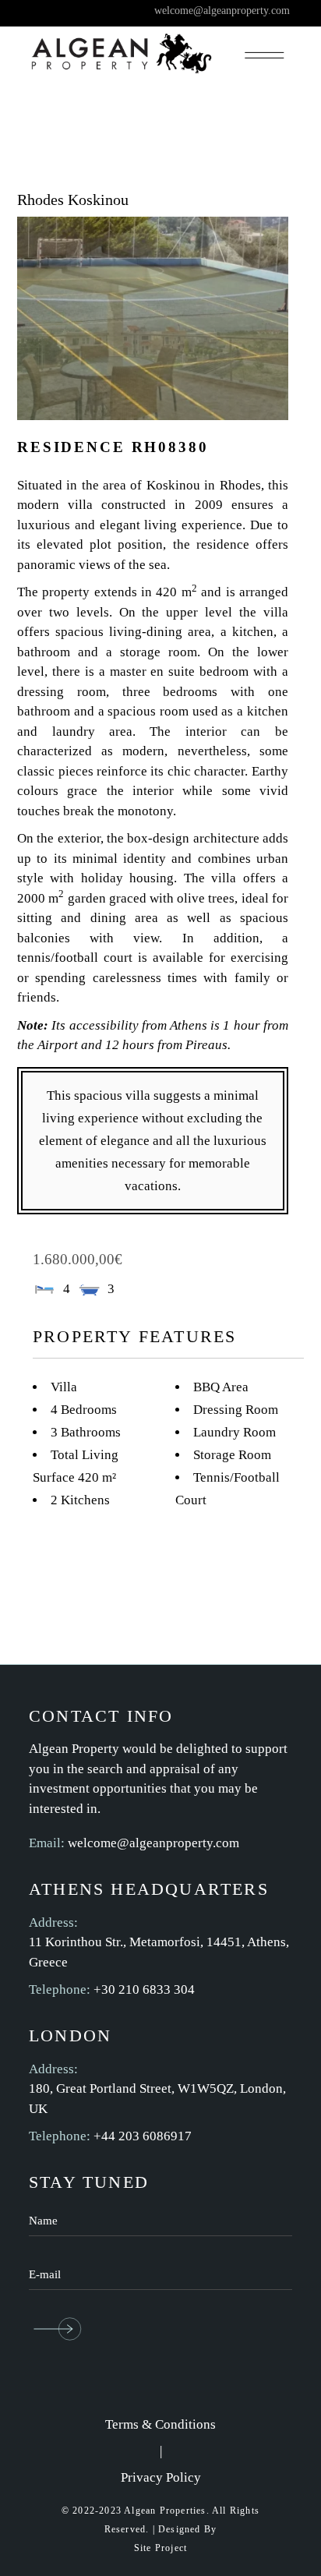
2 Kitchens (80, 1500)
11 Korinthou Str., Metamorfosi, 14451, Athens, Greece (159, 1952)
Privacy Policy (161, 2477)
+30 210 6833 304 (144, 1989)
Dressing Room (236, 1410)
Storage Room (232, 1455)
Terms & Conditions (160, 2424)
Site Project (160, 2548)
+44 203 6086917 (143, 2136)
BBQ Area (221, 1387)
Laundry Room (235, 1432)
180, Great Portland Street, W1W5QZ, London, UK (157, 2099)
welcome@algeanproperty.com (153, 1843)
